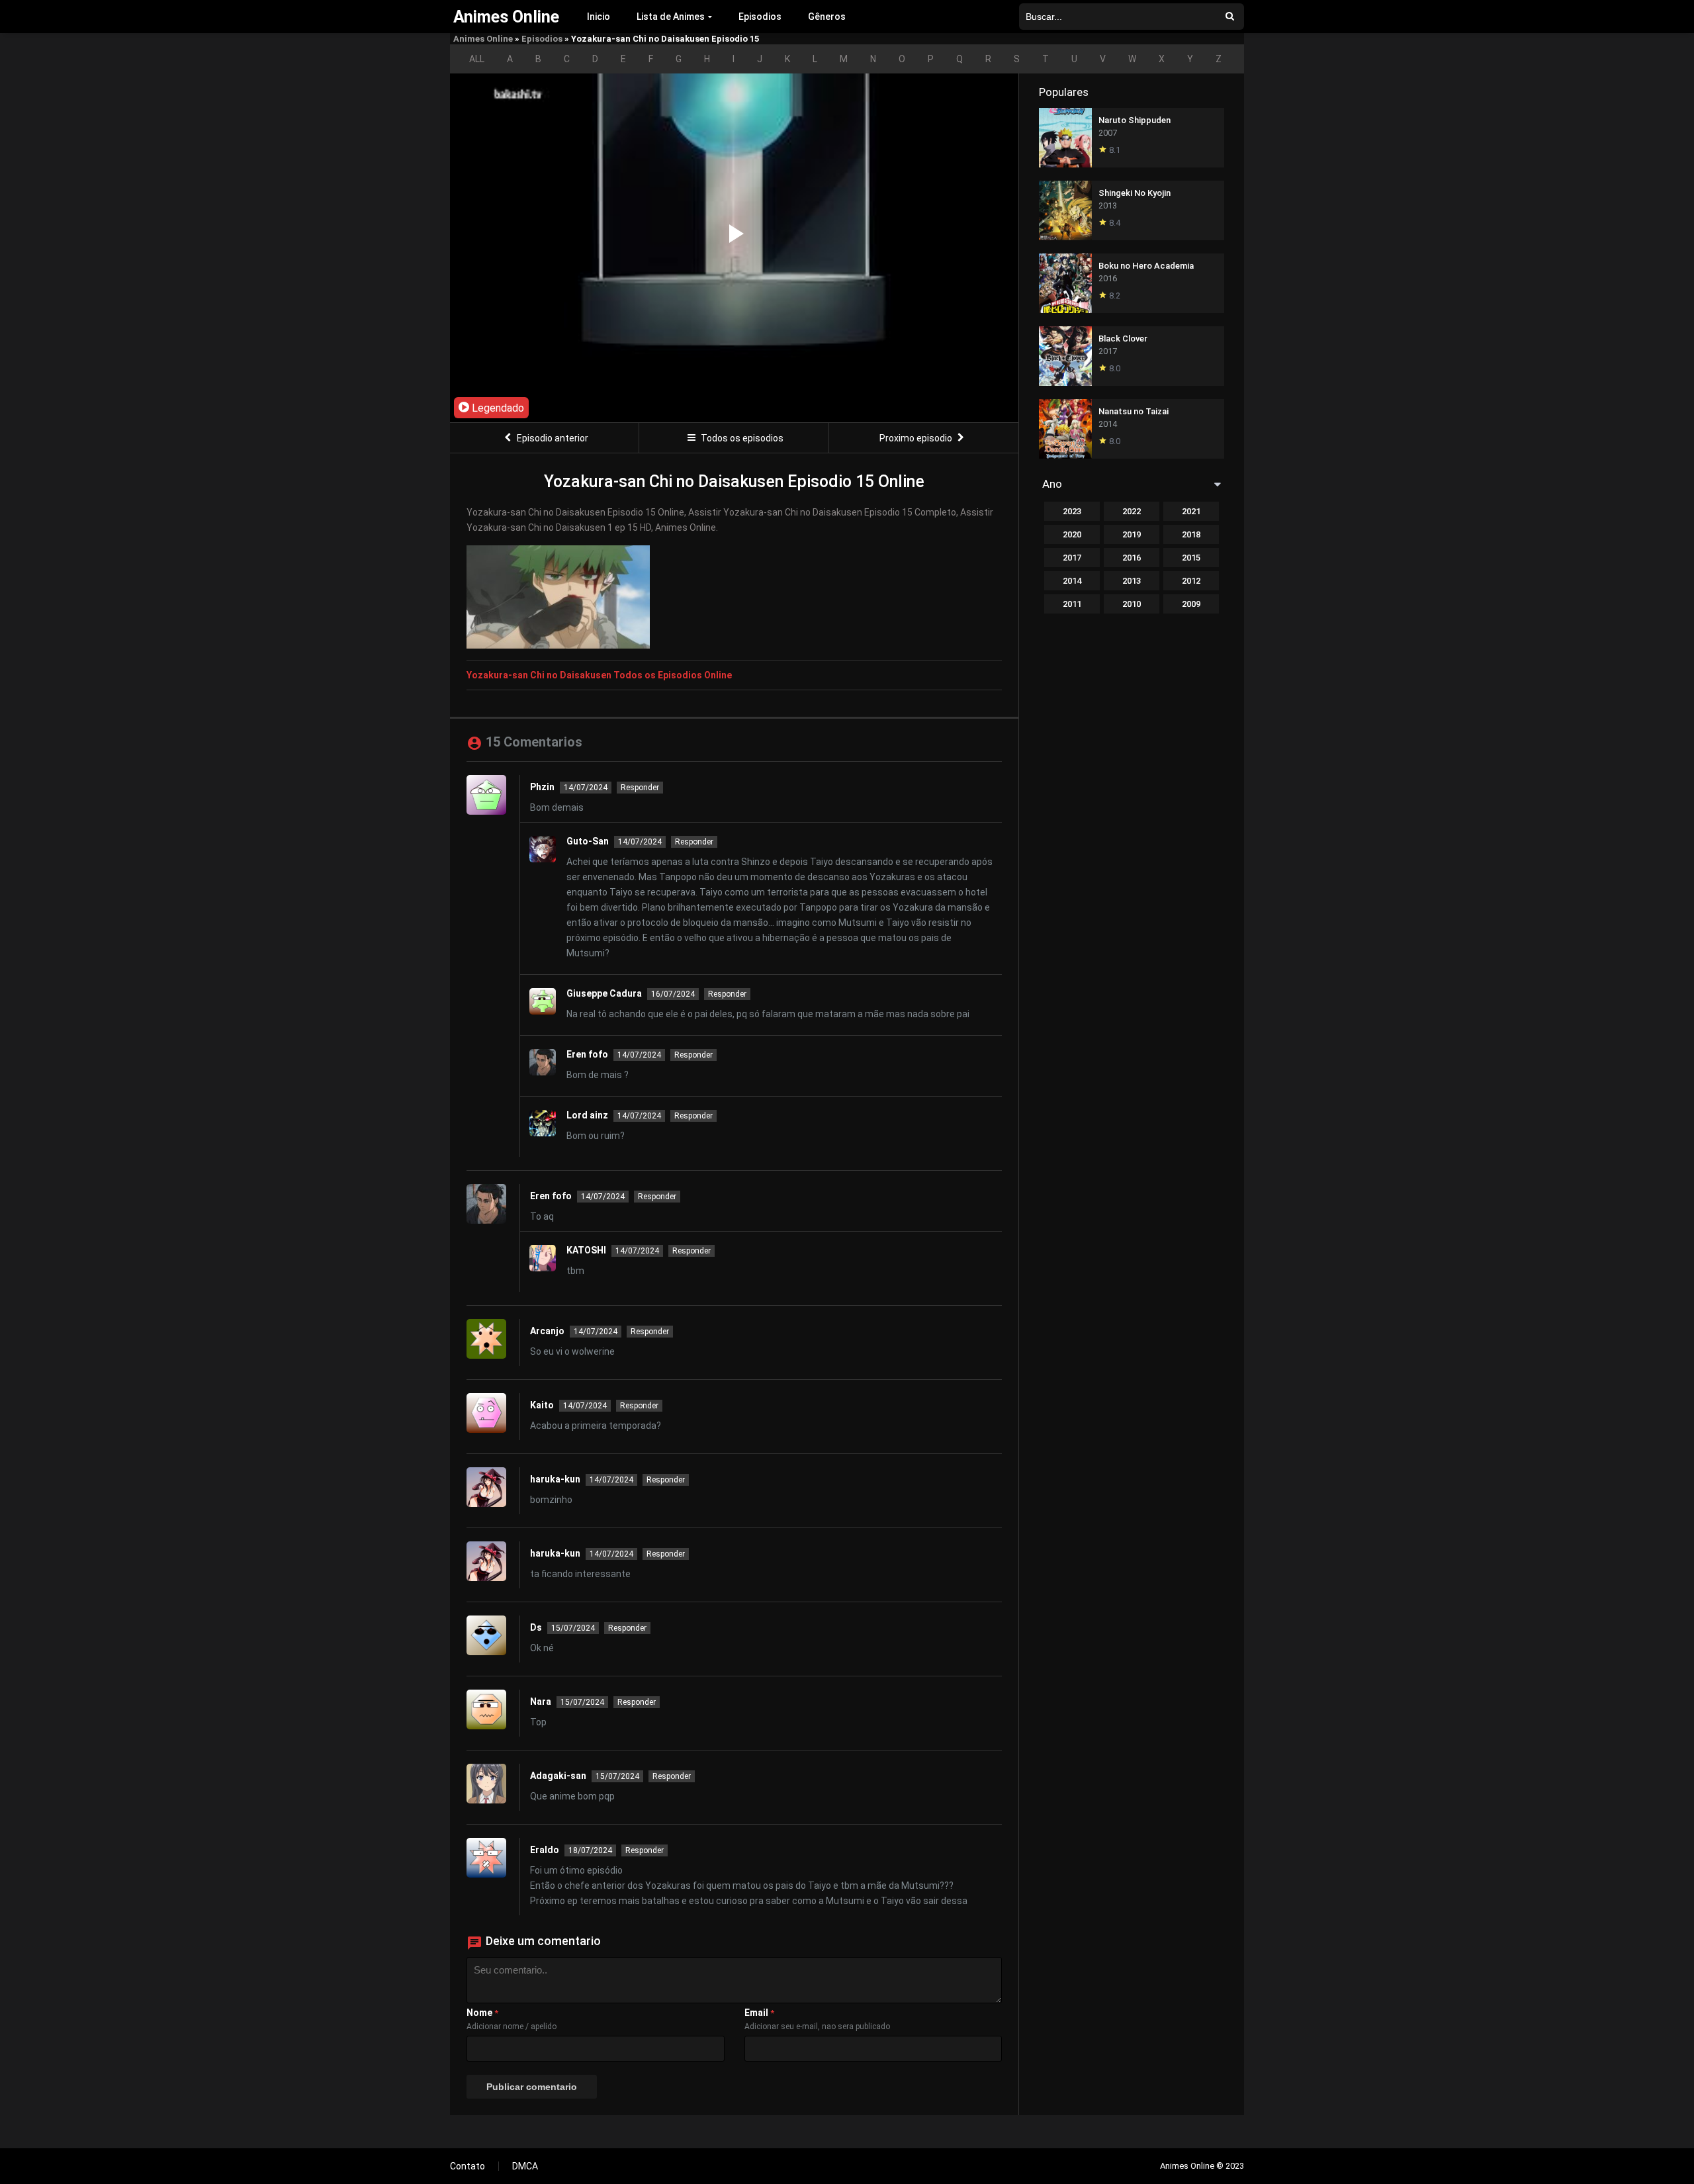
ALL (477, 59)
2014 (1072, 581)
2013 (1132, 581)
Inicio (599, 17)
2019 (1132, 534)
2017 (1072, 558)
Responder (640, 788)
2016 (1132, 558)
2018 (1191, 534)
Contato (468, 2166)
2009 (1191, 604)
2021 (1191, 511)
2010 (1132, 604)
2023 (1072, 511)
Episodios (760, 17)
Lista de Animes (671, 17)
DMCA (525, 2166)
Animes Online (483, 39)
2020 (1072, 534)
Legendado (497, 408)
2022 (1132, 511)
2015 (1191, 558)
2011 (1072, 604)
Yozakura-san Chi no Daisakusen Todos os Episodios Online (599, 675)
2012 (1191, 581)
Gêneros (827, 17)
